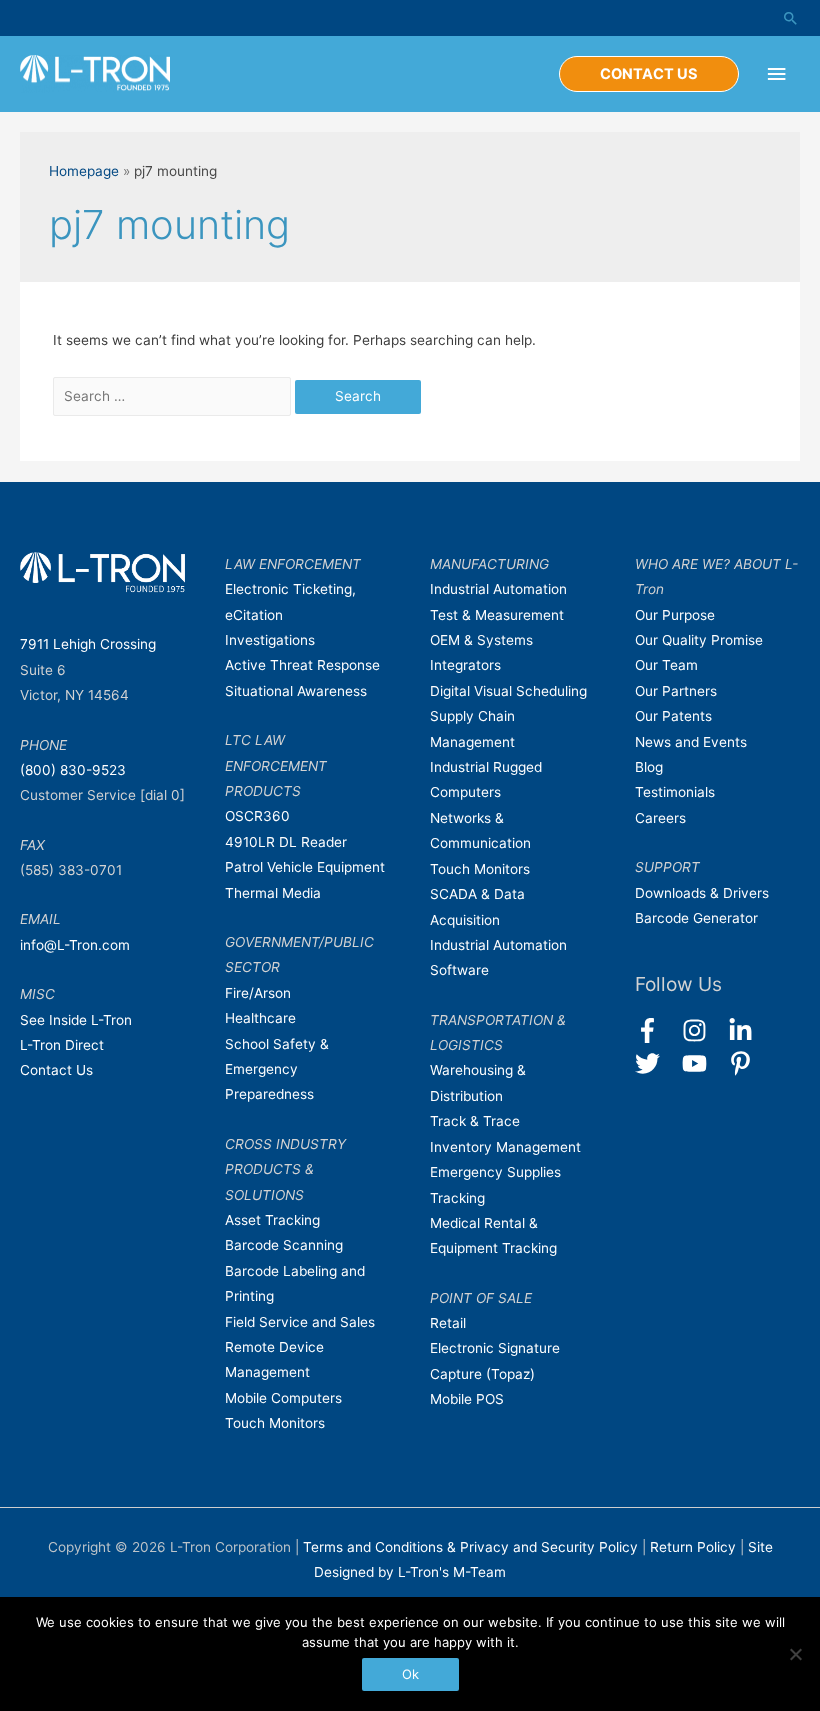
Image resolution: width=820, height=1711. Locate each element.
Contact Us (56, 1070)
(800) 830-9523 (73, 770)
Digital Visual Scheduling (508, 691)
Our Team (666, 665)
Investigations (270, 640)
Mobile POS (467, 1399)
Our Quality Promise (699, 640)
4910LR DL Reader (286, 842)
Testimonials (675, 792)
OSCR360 (257, 816)
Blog (649, 767)
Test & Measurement (497, 615)
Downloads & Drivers (702, 893)
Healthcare (260, 1018)
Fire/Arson (258, 993)
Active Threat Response (302, 665)
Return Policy (695, 1547)
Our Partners (676, 691)
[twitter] (656, 1063)
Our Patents (673, 716)
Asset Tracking (272, 1220)
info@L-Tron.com (75, 945)
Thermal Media (273, 893)
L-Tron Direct (62, 1045)
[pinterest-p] (744, 1063)
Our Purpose (675, 615)
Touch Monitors (275, 1423)
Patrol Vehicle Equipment (305, 867)
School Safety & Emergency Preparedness (277, 1069)
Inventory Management (505, 1147)
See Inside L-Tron (76, 1020)
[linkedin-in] (749, 1030)
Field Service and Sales (300, 1322)
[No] (795, 1654)
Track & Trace (475, 1121)
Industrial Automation (498, 589)
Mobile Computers (283, 1398)
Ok (410, 1674)
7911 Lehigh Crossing (88, 644)
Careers (660, 818)
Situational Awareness (296, 691)
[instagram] (703, 1030)
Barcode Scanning (284, 1245)
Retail (448, 1323)
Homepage (84, 171)
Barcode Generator (696, 918)
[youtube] (703, 1063)
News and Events (691, 742)
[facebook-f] (656, 1030)
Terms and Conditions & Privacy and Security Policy (470, 1547)
